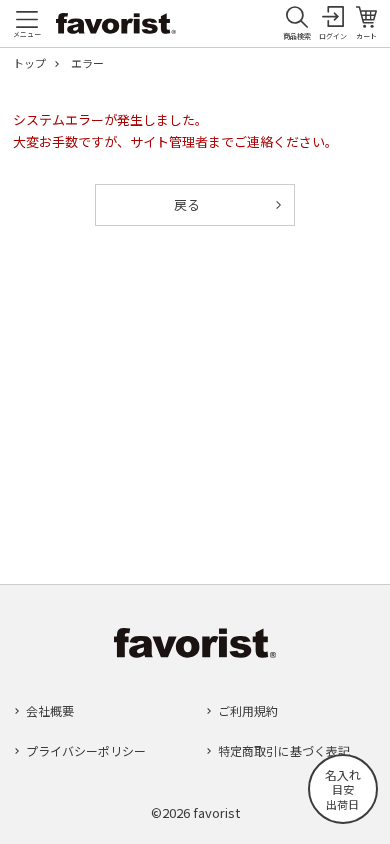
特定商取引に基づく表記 (284, 750)
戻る (187, 204)
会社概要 (50, 710)
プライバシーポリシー (86, 750)
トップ (29, 63)
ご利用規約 (248, 710)
